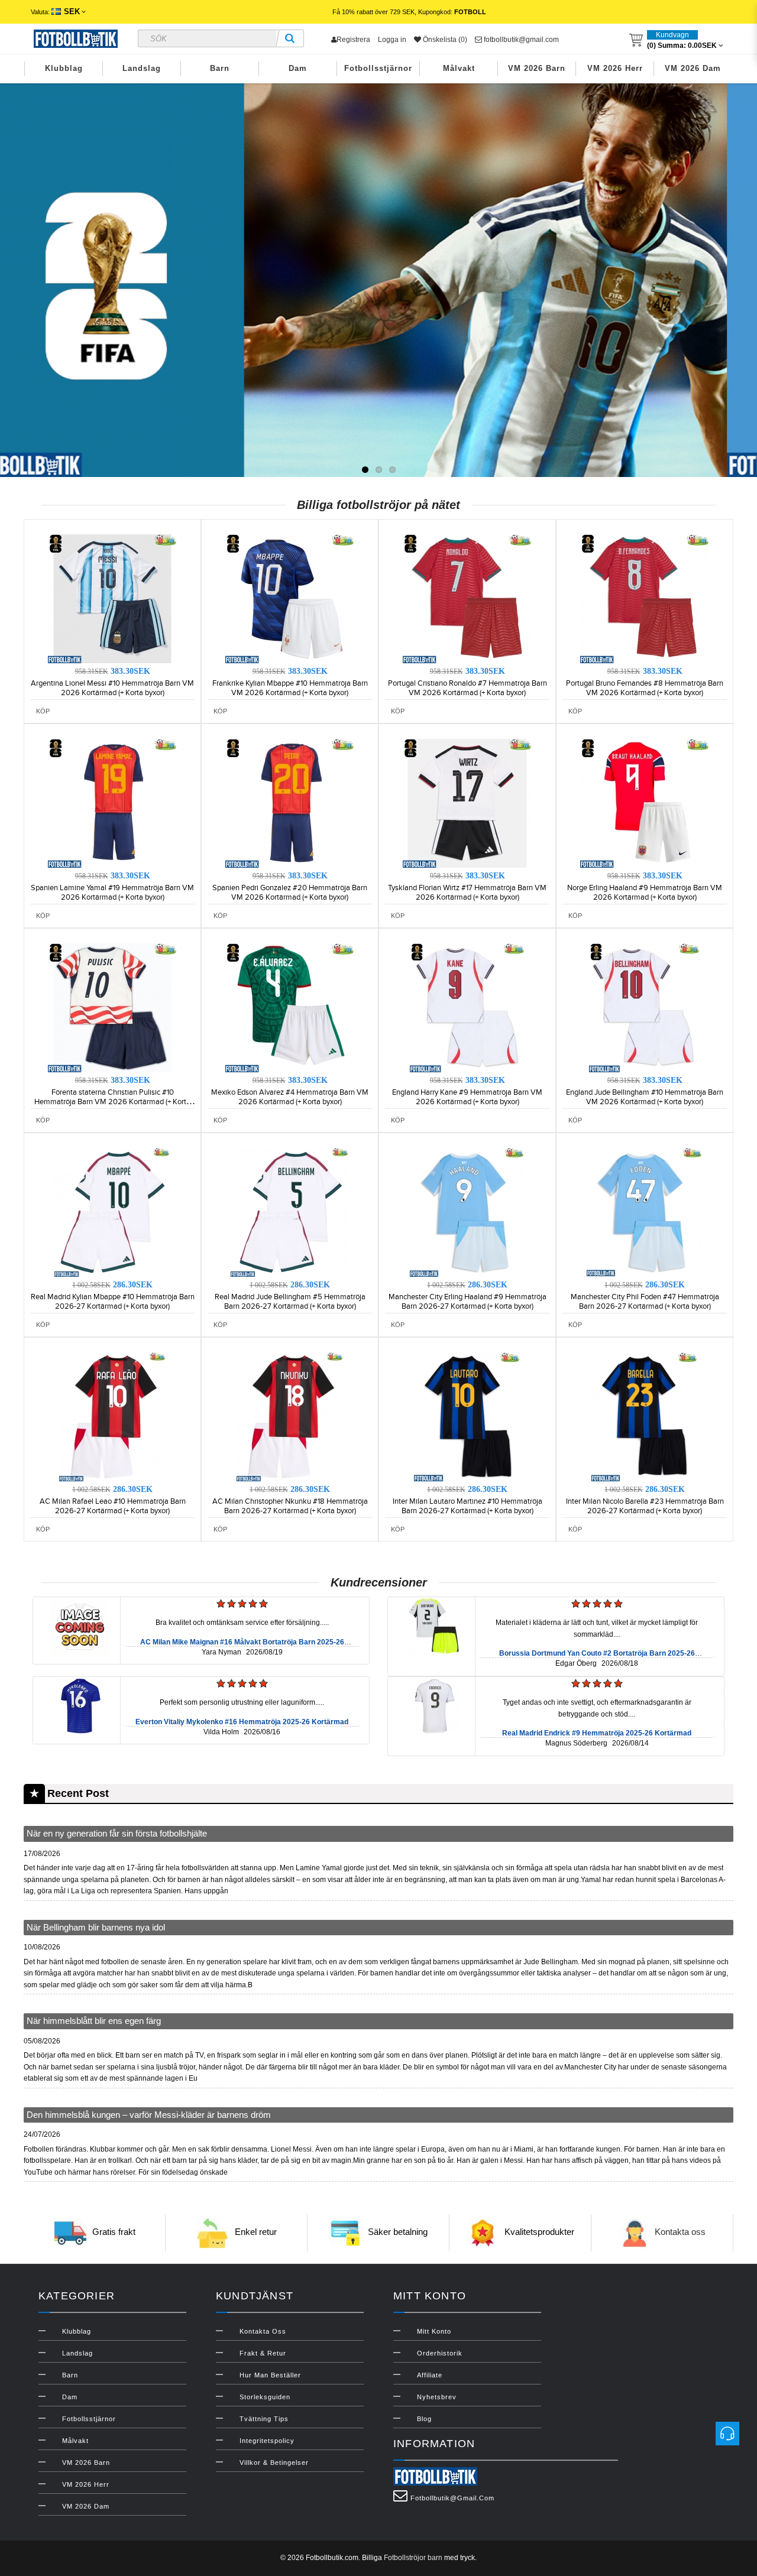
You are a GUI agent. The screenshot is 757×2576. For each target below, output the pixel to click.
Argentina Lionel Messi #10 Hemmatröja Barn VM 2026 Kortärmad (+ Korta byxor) (112, 688)
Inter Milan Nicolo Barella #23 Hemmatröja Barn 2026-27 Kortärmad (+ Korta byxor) (645, 1506)
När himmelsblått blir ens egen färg (94, 2021)
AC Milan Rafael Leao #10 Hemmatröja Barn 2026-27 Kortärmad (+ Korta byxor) (113, 1506)
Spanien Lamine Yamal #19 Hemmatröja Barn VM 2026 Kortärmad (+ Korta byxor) (112, 893)
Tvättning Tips (264, 2419)
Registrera (353, 40)
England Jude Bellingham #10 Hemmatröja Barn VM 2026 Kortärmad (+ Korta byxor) (645, 1097)
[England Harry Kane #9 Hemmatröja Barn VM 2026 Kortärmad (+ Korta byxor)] (467, 1007)
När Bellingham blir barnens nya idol (96, 1927)
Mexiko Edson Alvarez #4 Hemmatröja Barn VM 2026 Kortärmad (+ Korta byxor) (290, 1097)
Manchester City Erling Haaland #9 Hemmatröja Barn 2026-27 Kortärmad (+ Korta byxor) (468, 1302)
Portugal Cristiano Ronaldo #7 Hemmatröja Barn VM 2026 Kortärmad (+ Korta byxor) (468, 688)
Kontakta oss (680, 2232)
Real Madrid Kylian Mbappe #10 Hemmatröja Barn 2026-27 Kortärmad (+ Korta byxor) (113, 1302)
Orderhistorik (440, 2353)
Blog (424, 2419)
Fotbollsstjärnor (378, 68)
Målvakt (459, 68)
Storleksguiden (265, 2397)
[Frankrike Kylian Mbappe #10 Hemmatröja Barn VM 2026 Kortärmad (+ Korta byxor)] (290, 598)
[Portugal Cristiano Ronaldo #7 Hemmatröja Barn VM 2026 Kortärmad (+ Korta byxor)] (467, 598)
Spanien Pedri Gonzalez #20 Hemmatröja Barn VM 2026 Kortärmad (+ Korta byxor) (290, 893)
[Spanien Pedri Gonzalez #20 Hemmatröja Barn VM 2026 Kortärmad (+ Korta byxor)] (290, 803)
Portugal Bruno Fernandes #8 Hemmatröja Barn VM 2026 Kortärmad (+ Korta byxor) (645, 688)
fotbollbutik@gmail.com (520, 40)
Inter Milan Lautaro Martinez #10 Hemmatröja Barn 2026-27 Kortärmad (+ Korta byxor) (468, 1506)
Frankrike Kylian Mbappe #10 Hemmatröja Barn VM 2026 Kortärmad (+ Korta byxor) (290, 688)
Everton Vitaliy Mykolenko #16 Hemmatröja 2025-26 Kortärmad (242, 1722)
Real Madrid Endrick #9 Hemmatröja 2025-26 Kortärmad (597, 1733)
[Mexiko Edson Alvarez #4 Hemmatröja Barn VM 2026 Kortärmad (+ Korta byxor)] (290, 1007)
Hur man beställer (270, 2375)
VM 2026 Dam (693, 68)
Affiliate (430, 2375)
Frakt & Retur (263, 2353)
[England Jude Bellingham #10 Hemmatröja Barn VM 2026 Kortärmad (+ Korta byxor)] (645, 1007)
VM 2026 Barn (537, 68)
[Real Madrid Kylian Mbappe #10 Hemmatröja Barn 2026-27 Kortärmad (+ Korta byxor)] (112, 1212)
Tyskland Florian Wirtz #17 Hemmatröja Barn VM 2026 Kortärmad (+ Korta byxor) (467, 893)
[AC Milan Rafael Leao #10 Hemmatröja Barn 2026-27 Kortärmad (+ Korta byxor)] (112, 1416)
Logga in (392, 40)
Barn (220, 68)
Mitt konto (434, 2331)
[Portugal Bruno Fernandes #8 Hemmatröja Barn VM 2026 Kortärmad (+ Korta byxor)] (645, 598)
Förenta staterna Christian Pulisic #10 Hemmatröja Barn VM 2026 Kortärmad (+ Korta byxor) (112, 1102)
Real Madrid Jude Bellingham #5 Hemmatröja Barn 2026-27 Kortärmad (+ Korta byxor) (290, 1302)
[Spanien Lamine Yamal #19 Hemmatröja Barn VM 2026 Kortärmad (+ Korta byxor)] (112, 803)
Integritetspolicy (267, 2441)
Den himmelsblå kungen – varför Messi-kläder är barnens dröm (149, 2115)
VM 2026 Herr (615, 68)
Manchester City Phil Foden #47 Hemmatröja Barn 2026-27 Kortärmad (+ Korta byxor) (645, 1302)
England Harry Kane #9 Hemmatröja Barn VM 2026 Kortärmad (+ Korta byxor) (467, 1097)
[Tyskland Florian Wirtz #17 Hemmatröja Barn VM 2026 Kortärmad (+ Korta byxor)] (467, 803)
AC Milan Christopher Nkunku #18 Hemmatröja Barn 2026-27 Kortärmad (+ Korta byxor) (290, 1506)
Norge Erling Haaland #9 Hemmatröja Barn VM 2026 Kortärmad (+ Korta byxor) (645, 893)
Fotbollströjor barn (413, 2558)
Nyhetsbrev (437, 2397)
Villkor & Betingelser (274, 2463)
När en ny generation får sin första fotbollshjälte (117, 1833)
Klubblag (64, 68)
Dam (298, 68)
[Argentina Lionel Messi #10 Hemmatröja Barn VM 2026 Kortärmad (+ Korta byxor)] (112, 598)
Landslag (142, 68)
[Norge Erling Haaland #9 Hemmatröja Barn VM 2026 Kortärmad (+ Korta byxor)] (645, 803)
